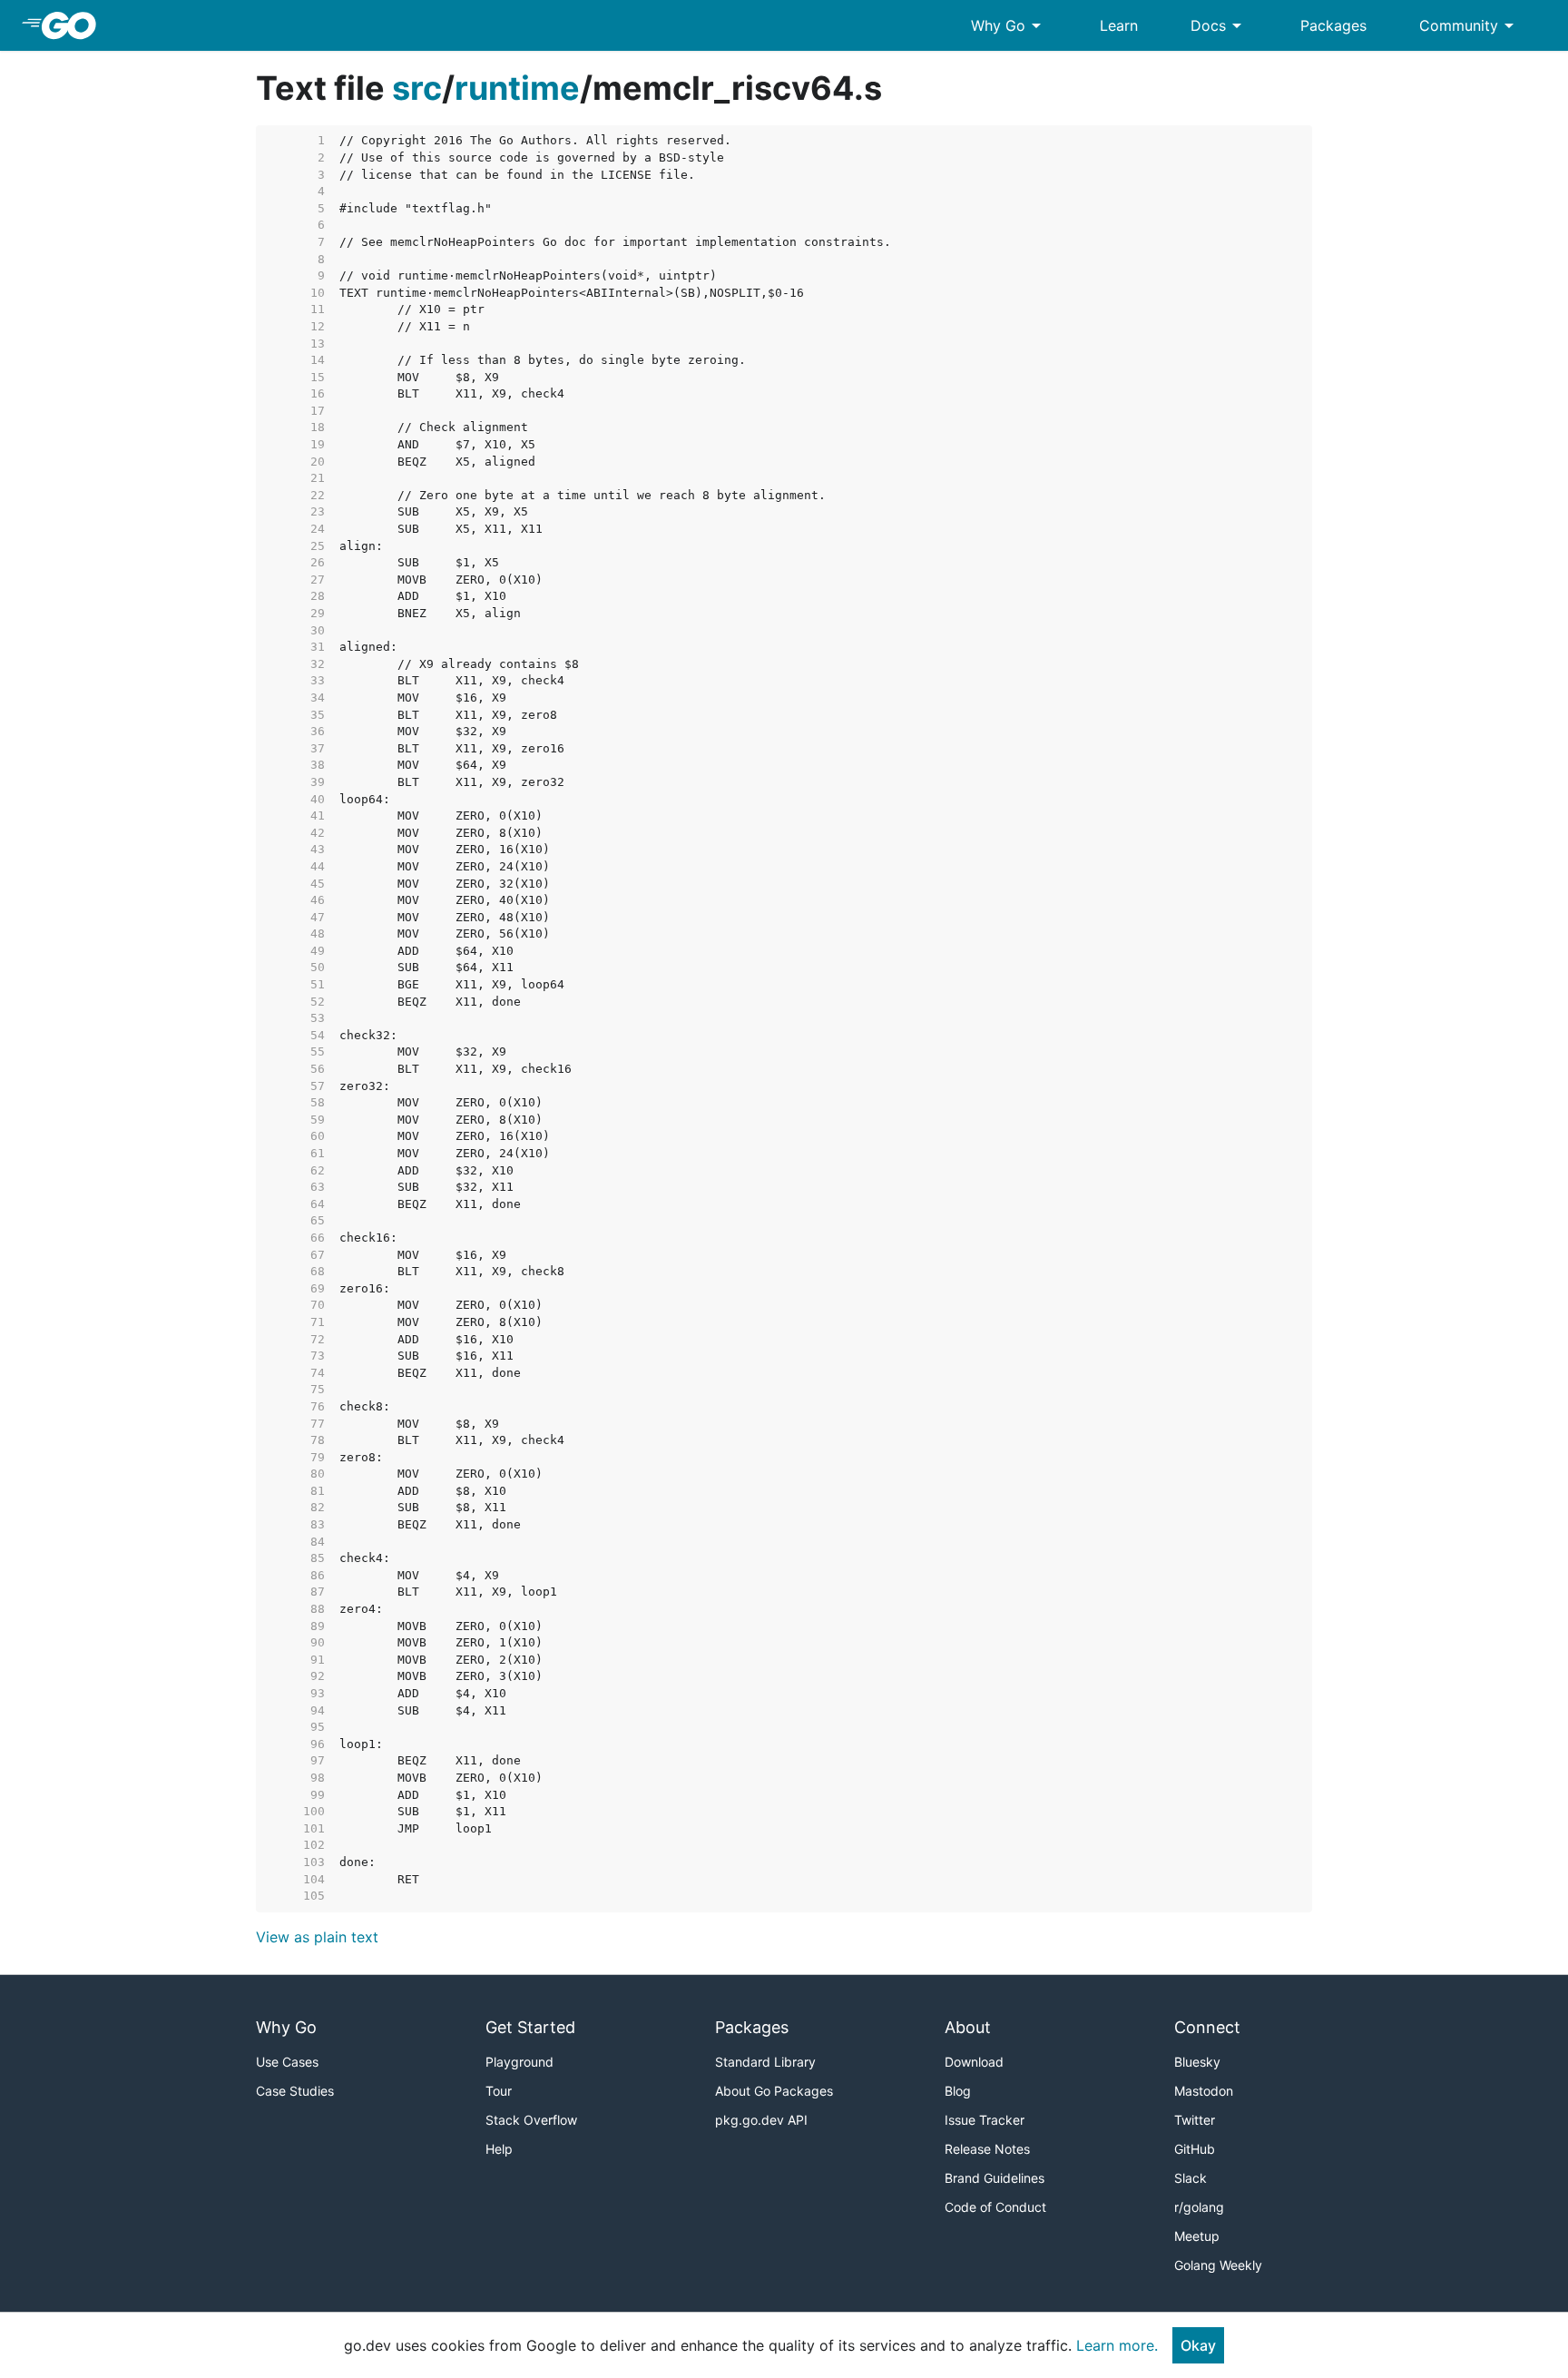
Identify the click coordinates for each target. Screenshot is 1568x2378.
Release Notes (987, 2149)
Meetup (1197, 2236)
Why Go (1009, 25)
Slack (1191, 2178)
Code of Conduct (995, 2207)
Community (1470, 25)
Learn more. (1117, 2345)
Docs (1219, 25)
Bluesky (1197, 2062)
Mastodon (1204, 2091)
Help (499, 2149)
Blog (958, 2091)
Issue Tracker (985, 2120)
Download (974, 2062)
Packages (1333, 25)
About (968, 2027)
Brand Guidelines (995, 2178)
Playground (519, 2062)
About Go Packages (774, 2091)
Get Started (530, 2027)
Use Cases (287, 2062)
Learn (1119, 25)
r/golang (1199, 2207)
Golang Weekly (1218, 2265)
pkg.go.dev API (761, 2120)
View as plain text (317, 1937)
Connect (1207, 2027)
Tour (499, 2091)
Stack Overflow (531, 2120)
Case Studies (295, 2091)
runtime (517, 88)
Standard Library (765, 2062)
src (417, 88)
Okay (1198, 2345)
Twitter (1195, 2120)
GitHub (1195, 2149)
